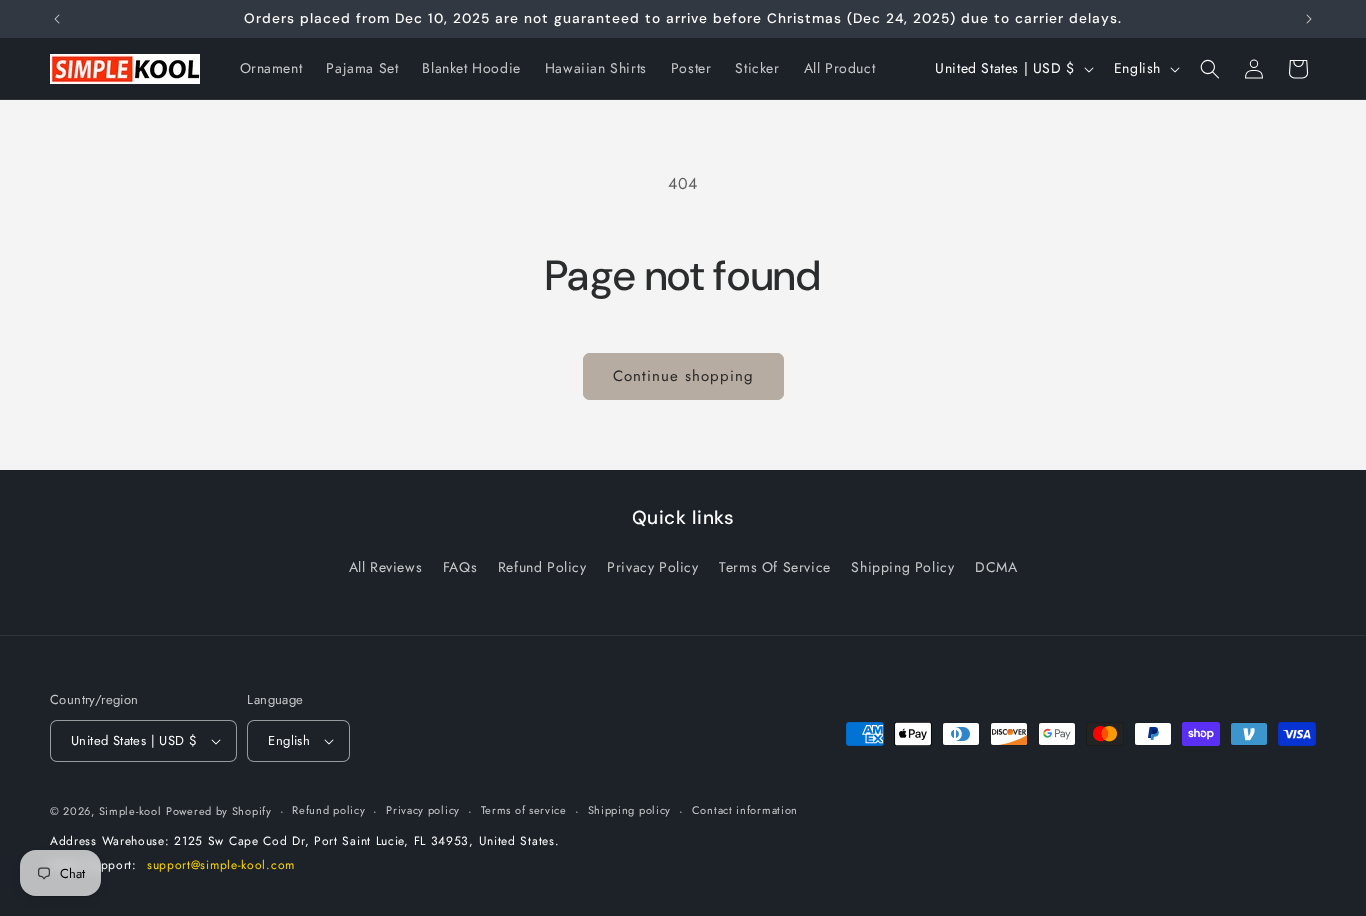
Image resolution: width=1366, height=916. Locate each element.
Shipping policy (630, 811)
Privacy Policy (652, 567)
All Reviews (386, 567)
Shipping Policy (902, 567)
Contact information (745, 811)
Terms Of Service (775, 567)
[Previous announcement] (57, 19)
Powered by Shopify (219, 811)
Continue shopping (683, 376)
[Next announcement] (1309, 19)
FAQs (460, 567)
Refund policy (328, 811)
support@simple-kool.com (221, 866)
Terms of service (524, 811)
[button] (1210, 69)
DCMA (996, 567)
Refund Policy (542, 567)
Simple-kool (130, 811)
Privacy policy (423, 811)
